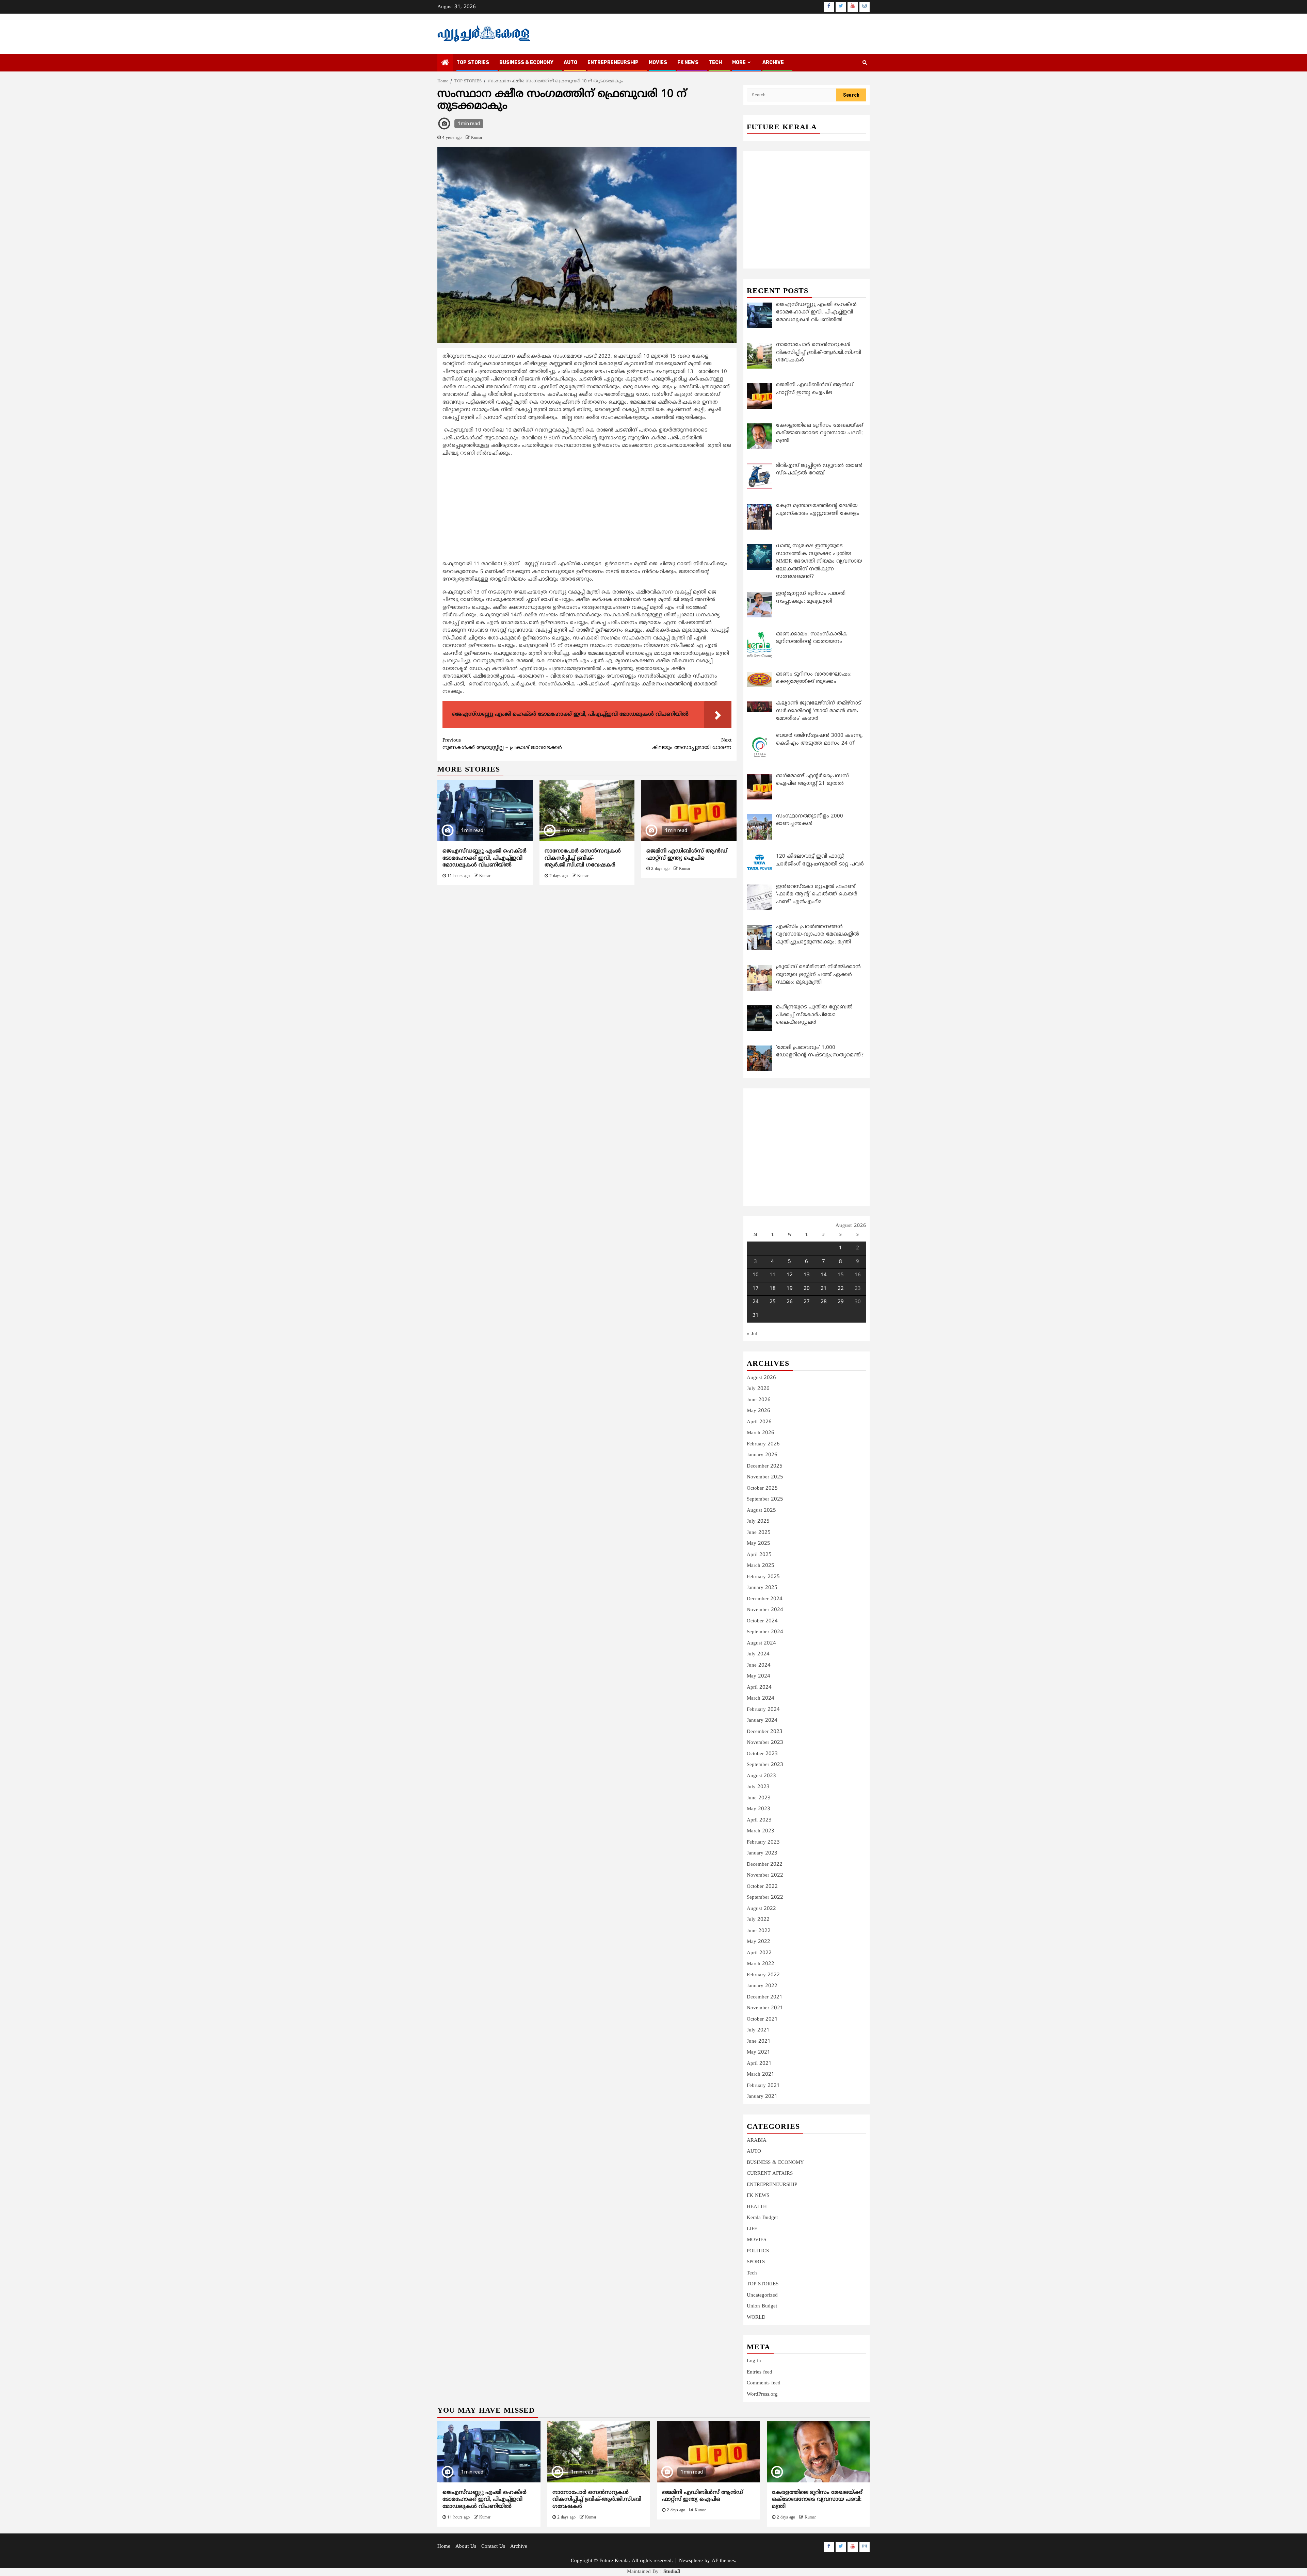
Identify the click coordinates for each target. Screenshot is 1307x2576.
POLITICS (758, 2251)
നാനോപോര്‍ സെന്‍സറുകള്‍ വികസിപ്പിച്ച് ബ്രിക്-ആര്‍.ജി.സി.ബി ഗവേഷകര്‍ (583, 858)
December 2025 (765, 1466)
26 (790, 1302)
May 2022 (759, 1942)
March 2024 (761, 1698)
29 (841, 1302)
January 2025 (762, 1588)
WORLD (756, 2318)
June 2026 (759, 1400)
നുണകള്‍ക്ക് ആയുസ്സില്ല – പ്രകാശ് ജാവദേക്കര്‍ (502, 744)
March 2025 (761, 1566)
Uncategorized (762, 2295)
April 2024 (759, 1688)
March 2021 (761, 2075)
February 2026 (763, 1444)
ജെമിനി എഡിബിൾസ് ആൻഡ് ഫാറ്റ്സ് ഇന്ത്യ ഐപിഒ (687, 855)
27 (807, 1302)
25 (773, 1302)
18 (773, 1289)
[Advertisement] (587, 510)
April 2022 (759, 1953)
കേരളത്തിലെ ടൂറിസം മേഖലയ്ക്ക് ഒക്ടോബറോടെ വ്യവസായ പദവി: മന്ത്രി (817, 2500)
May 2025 (759, 1544)
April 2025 (759, 1555)
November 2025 (765, 1477)
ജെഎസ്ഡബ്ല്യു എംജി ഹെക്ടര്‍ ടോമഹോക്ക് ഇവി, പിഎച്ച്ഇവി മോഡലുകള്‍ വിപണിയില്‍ (485, 858)
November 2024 (765, 1610)
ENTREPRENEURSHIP (613, 62)
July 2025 (758, 1521)
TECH (715, 62)
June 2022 (759, 1931)
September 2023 (765, 1765)
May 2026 (759, 1411)
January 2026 (762, 1455)
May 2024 (759, 1676)
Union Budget (762, 2306)
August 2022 (761, 1909)
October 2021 (762, 2019)
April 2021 (759, 2064)
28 (824, 1302)
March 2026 (761, 1433)
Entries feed (760, 2372)
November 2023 (765, 1743)
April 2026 (759, 1422)
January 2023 (762, 1853)
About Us (466, 2547)
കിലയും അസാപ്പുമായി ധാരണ (692, 744)
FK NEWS (688, 62)
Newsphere (691, 2561)
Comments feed (764, 2383)
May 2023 (759, 1809)
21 (824, 1289)
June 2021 (759, 2042)
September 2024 (765, 1632)
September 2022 (765, 1898)
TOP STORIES (473, 62)
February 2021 (763, 2086)
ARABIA (757, 2141)
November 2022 (765, 1875)
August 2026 (761, 1378)
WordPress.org (762, 2394)
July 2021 (758, 2030)
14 (824, 1275)
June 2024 (759, 1665)
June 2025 (759, 1533)
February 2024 (763, 1710)
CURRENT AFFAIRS (770, 2174)
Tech (752, 2273)
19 (790, 1289)
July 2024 (758, 1654)
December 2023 (765, 1732)
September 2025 (765, 1499)
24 (756, 1302)
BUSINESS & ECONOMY (526, 62)
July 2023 (758, 1787)
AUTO (570, 62)
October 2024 (762, 1621)
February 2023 (763, 1842)
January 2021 (762, 2097)
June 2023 (759, 1798)
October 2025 (762, 1488)
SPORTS (756, 2262)
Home (444, 2547)
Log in (754, 2361)
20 (807, 1289)
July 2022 (758, 1920)
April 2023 (759, 1820)
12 (790, 1275)
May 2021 (759, 2052)
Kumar (477, 138)
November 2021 (765, 2008)
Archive (773, 62)
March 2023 (761, 1831)
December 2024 (765, 1599)
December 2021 (765, 1997)
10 (756, 1275)
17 (756, 1289)
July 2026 (758, 1389)
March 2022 (761, 1964)
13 (807, 1275)
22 (841, 1289)
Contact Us (493, 2547)
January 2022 (762, 1986)
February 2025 (763, 1577)
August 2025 (761, 1511)
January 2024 (762, 1721)
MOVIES (658, 62)
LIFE (752, 2229)
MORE (739, 62)
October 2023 (762, 1754)
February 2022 (763, 1975)
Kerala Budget (762, 2218)
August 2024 (761, 1643)
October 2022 (762, 1887)
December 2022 (765, 1865)
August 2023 (761, 1776)
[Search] (865, 63)
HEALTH (757, 2207)
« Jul (752, 1334)
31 (756, 1316)
